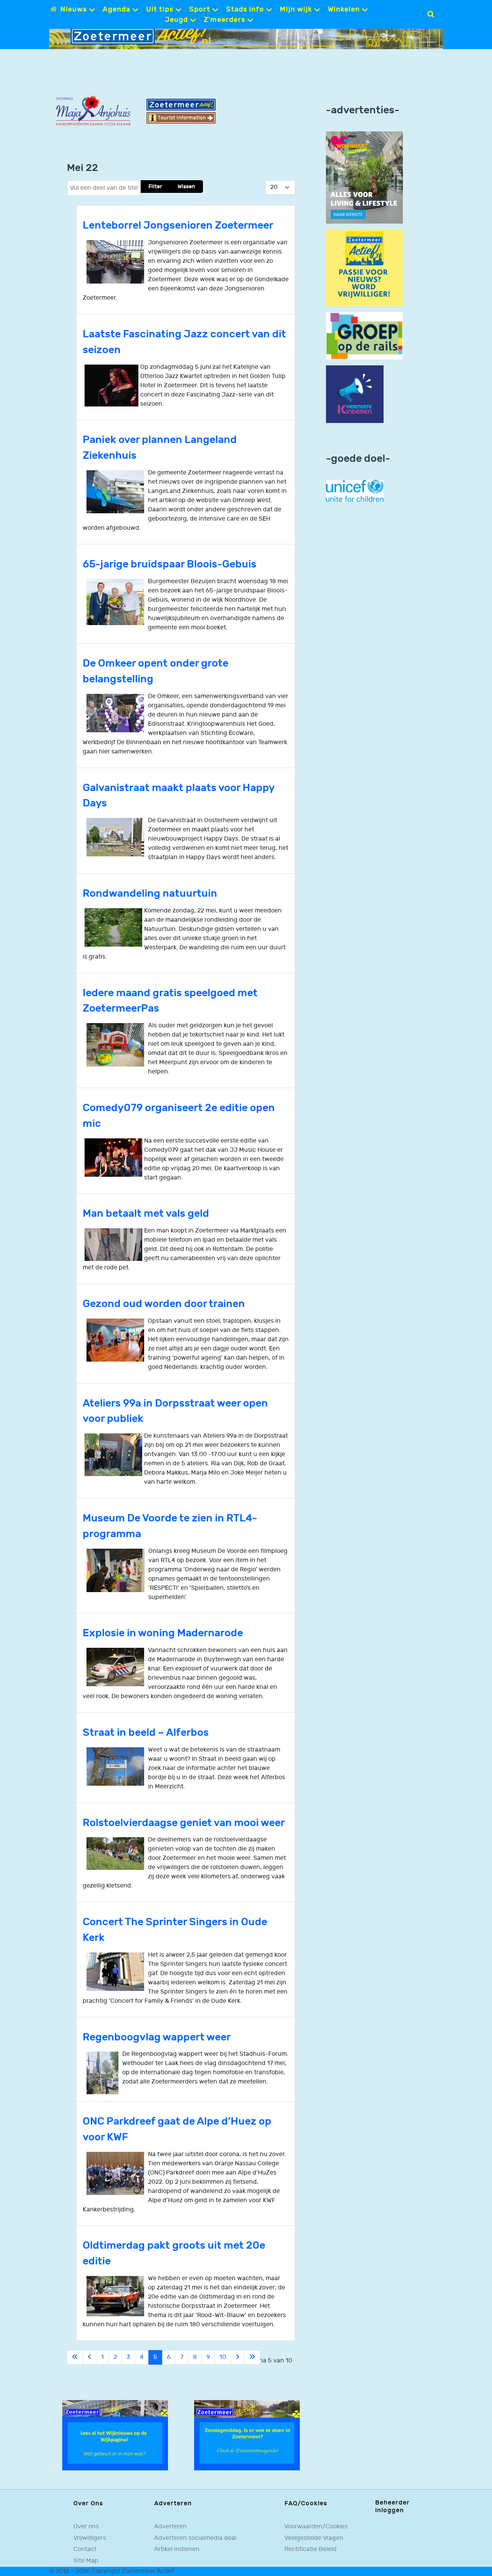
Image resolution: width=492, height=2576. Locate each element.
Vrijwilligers (90, 2538)
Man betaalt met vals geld (146, 1213)
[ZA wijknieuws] (115, 2435)
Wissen (186, 187)
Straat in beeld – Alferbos (146, 1733)
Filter (155, 187)
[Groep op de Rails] (364, 336)
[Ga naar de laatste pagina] (252, 2357)
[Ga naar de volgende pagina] (238, 2357)
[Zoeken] (431, 14)
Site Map (86, 2561)
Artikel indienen (177, 2549)
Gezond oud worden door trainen (164, 1304)
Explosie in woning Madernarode (163, 1633)
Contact (85, 2549)
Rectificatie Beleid (311, 2549)
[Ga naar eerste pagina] (75, 2357)
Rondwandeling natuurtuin (150, 893)
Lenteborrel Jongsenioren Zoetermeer (178, 225)
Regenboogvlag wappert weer (157, 2037)
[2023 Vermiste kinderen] (355, 394)
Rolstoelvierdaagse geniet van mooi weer (184, 1823)
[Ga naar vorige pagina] (90, 2357)
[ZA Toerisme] (181, 111)
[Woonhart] (364, 177)
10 (223, 2357)
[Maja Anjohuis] (93, 111)
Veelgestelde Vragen (314, 2538)
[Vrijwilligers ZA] (364, 268)
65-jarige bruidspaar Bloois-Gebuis (170, 564)
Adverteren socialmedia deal (195, 2538)
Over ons (86, 2527)
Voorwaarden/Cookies (316, 2527)
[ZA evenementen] (247, 2435)
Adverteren (170, 2527)
